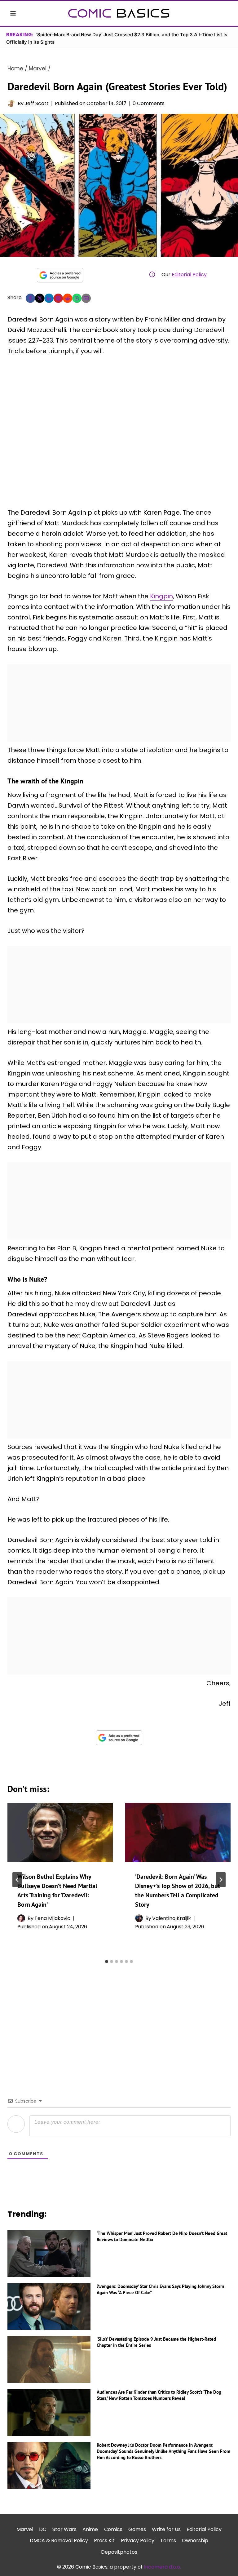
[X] (40, 298)
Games (137, 2529)
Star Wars (64, 2529)
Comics (113, 2529)
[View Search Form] (225, 13)
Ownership (195, 2541)
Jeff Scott (37, 103)
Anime (90, 2529)
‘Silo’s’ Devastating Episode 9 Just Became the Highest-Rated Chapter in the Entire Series (156, 2342)
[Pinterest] (58, 298)
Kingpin (161, 596)
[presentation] (60, 1832)
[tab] (107, 1962)
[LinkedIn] (49, 298)
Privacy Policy (138, 2541)
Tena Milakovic (52, 1918)
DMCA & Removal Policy (59, 2541)
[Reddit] (68, 298)
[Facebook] (30, 298)
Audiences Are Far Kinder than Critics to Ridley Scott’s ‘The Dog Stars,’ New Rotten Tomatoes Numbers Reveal (159, 2395)
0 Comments (149, 103)
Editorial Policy (189, 275)
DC (43, 2529)
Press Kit (104, 2541)
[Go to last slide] (17, 1880)
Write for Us (166, 2529)
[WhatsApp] (77, 298)
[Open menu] (13, 13)
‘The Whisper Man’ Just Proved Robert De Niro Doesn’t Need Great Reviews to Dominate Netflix (162, 2236)
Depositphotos (119, 2552)
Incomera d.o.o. (162, 2567)
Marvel (25, 2529)
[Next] (221, 1880)
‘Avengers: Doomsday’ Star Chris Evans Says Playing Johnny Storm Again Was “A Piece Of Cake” (160, 2289)
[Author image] (11, 103)
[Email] (86, 298)
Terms (168, 2541)
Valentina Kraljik (172, 1918)
